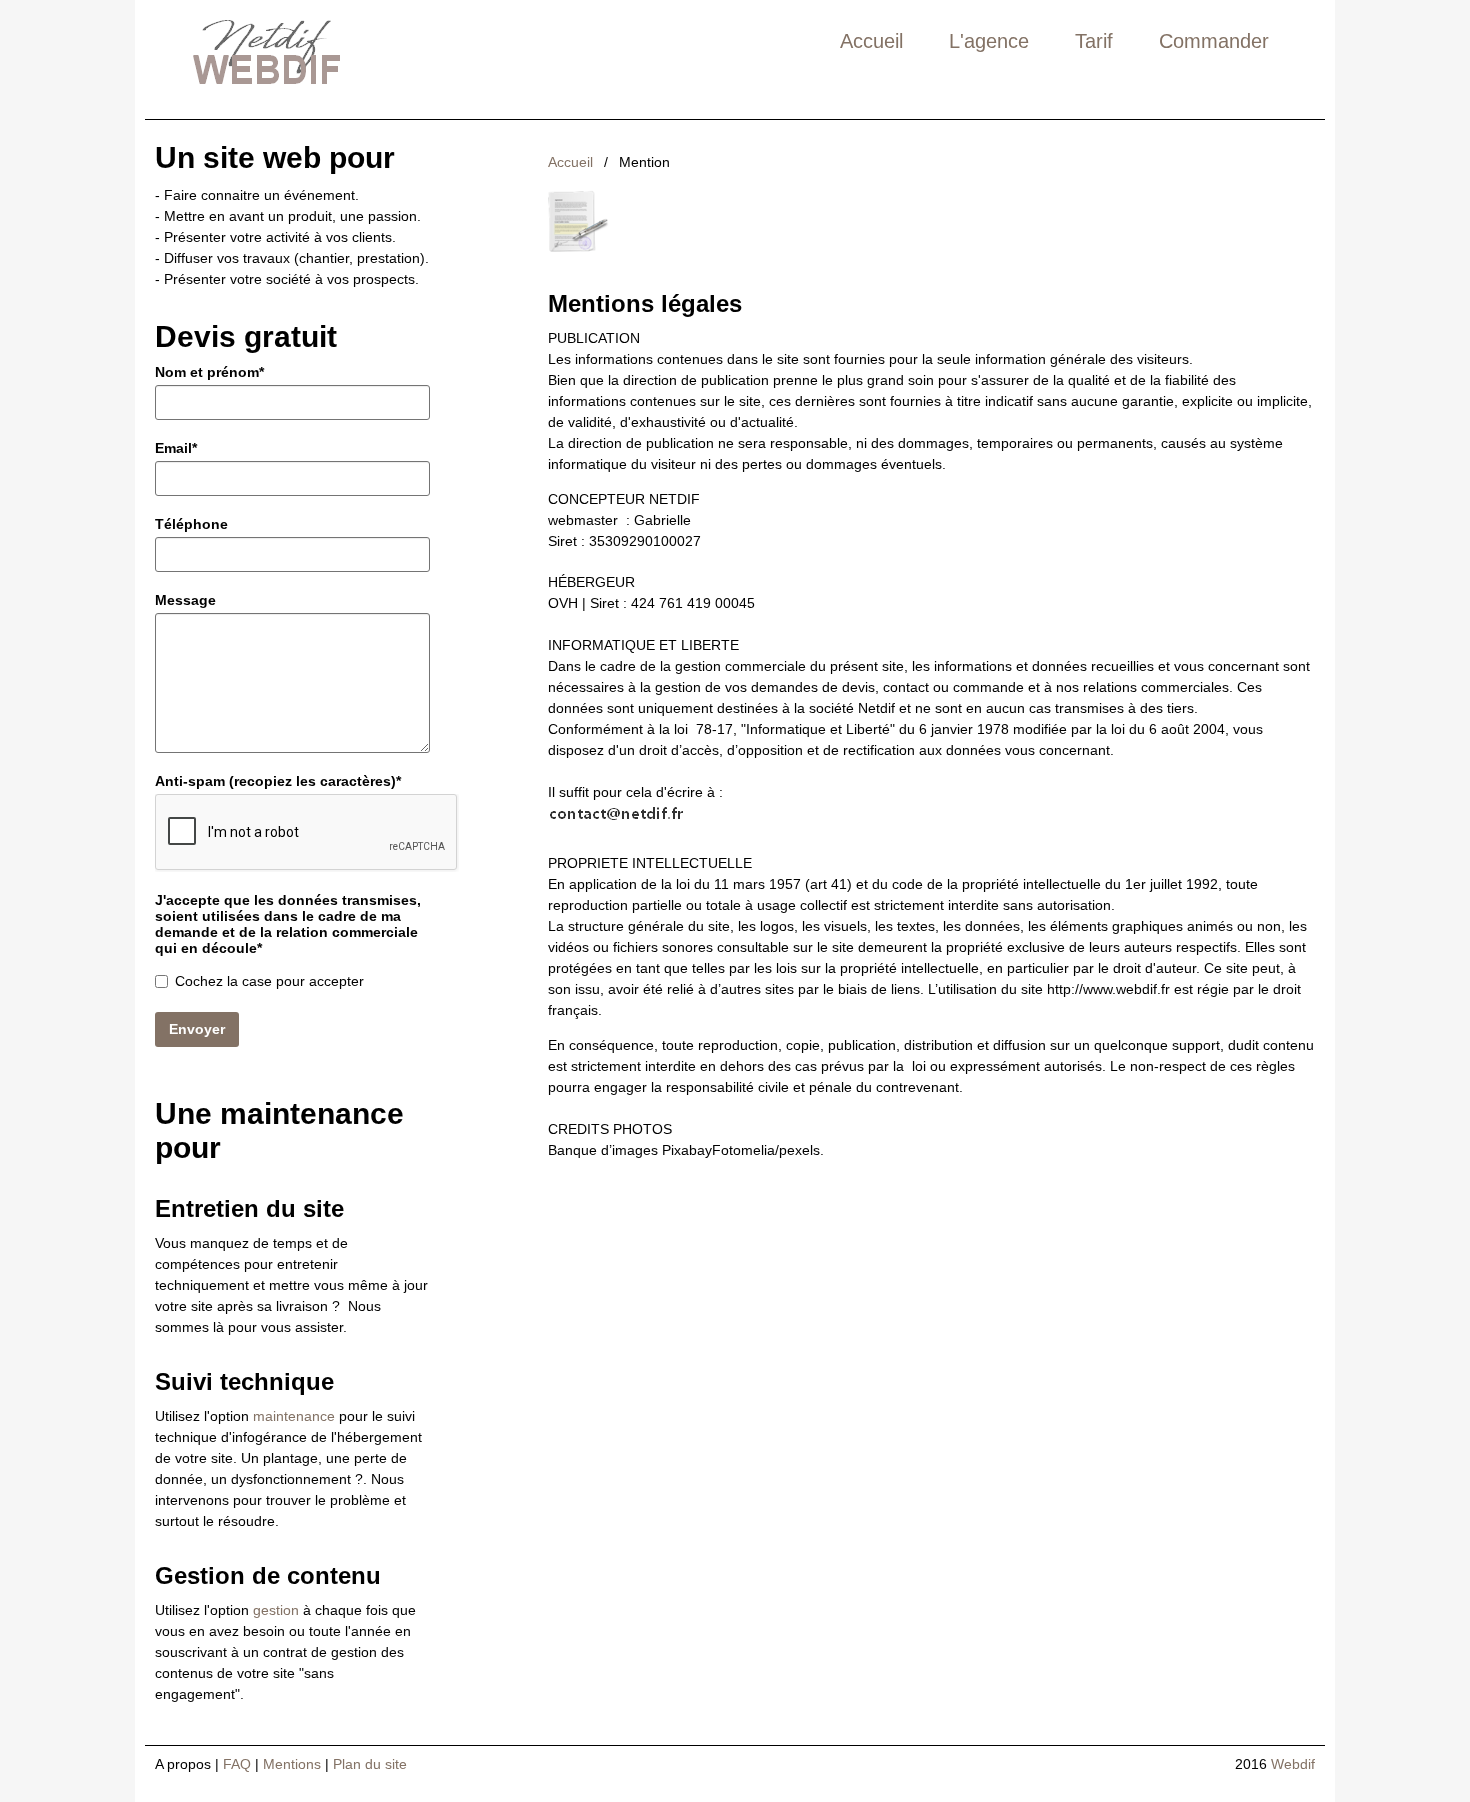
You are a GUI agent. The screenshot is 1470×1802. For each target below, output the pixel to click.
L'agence (989, 41)
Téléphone (191, 524)
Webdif (1293, 1764)
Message (185, 600)
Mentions (292, 1764)
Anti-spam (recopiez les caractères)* (278, 781)
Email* (176, 448)
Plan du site (370, 1764)
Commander (1214, 41)
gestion (276, 1610)
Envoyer (197, 1029)
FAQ (237, 1764)
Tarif (1094, 41)
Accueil (871, 41)
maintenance (294, 1416)
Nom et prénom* (209, 372)
